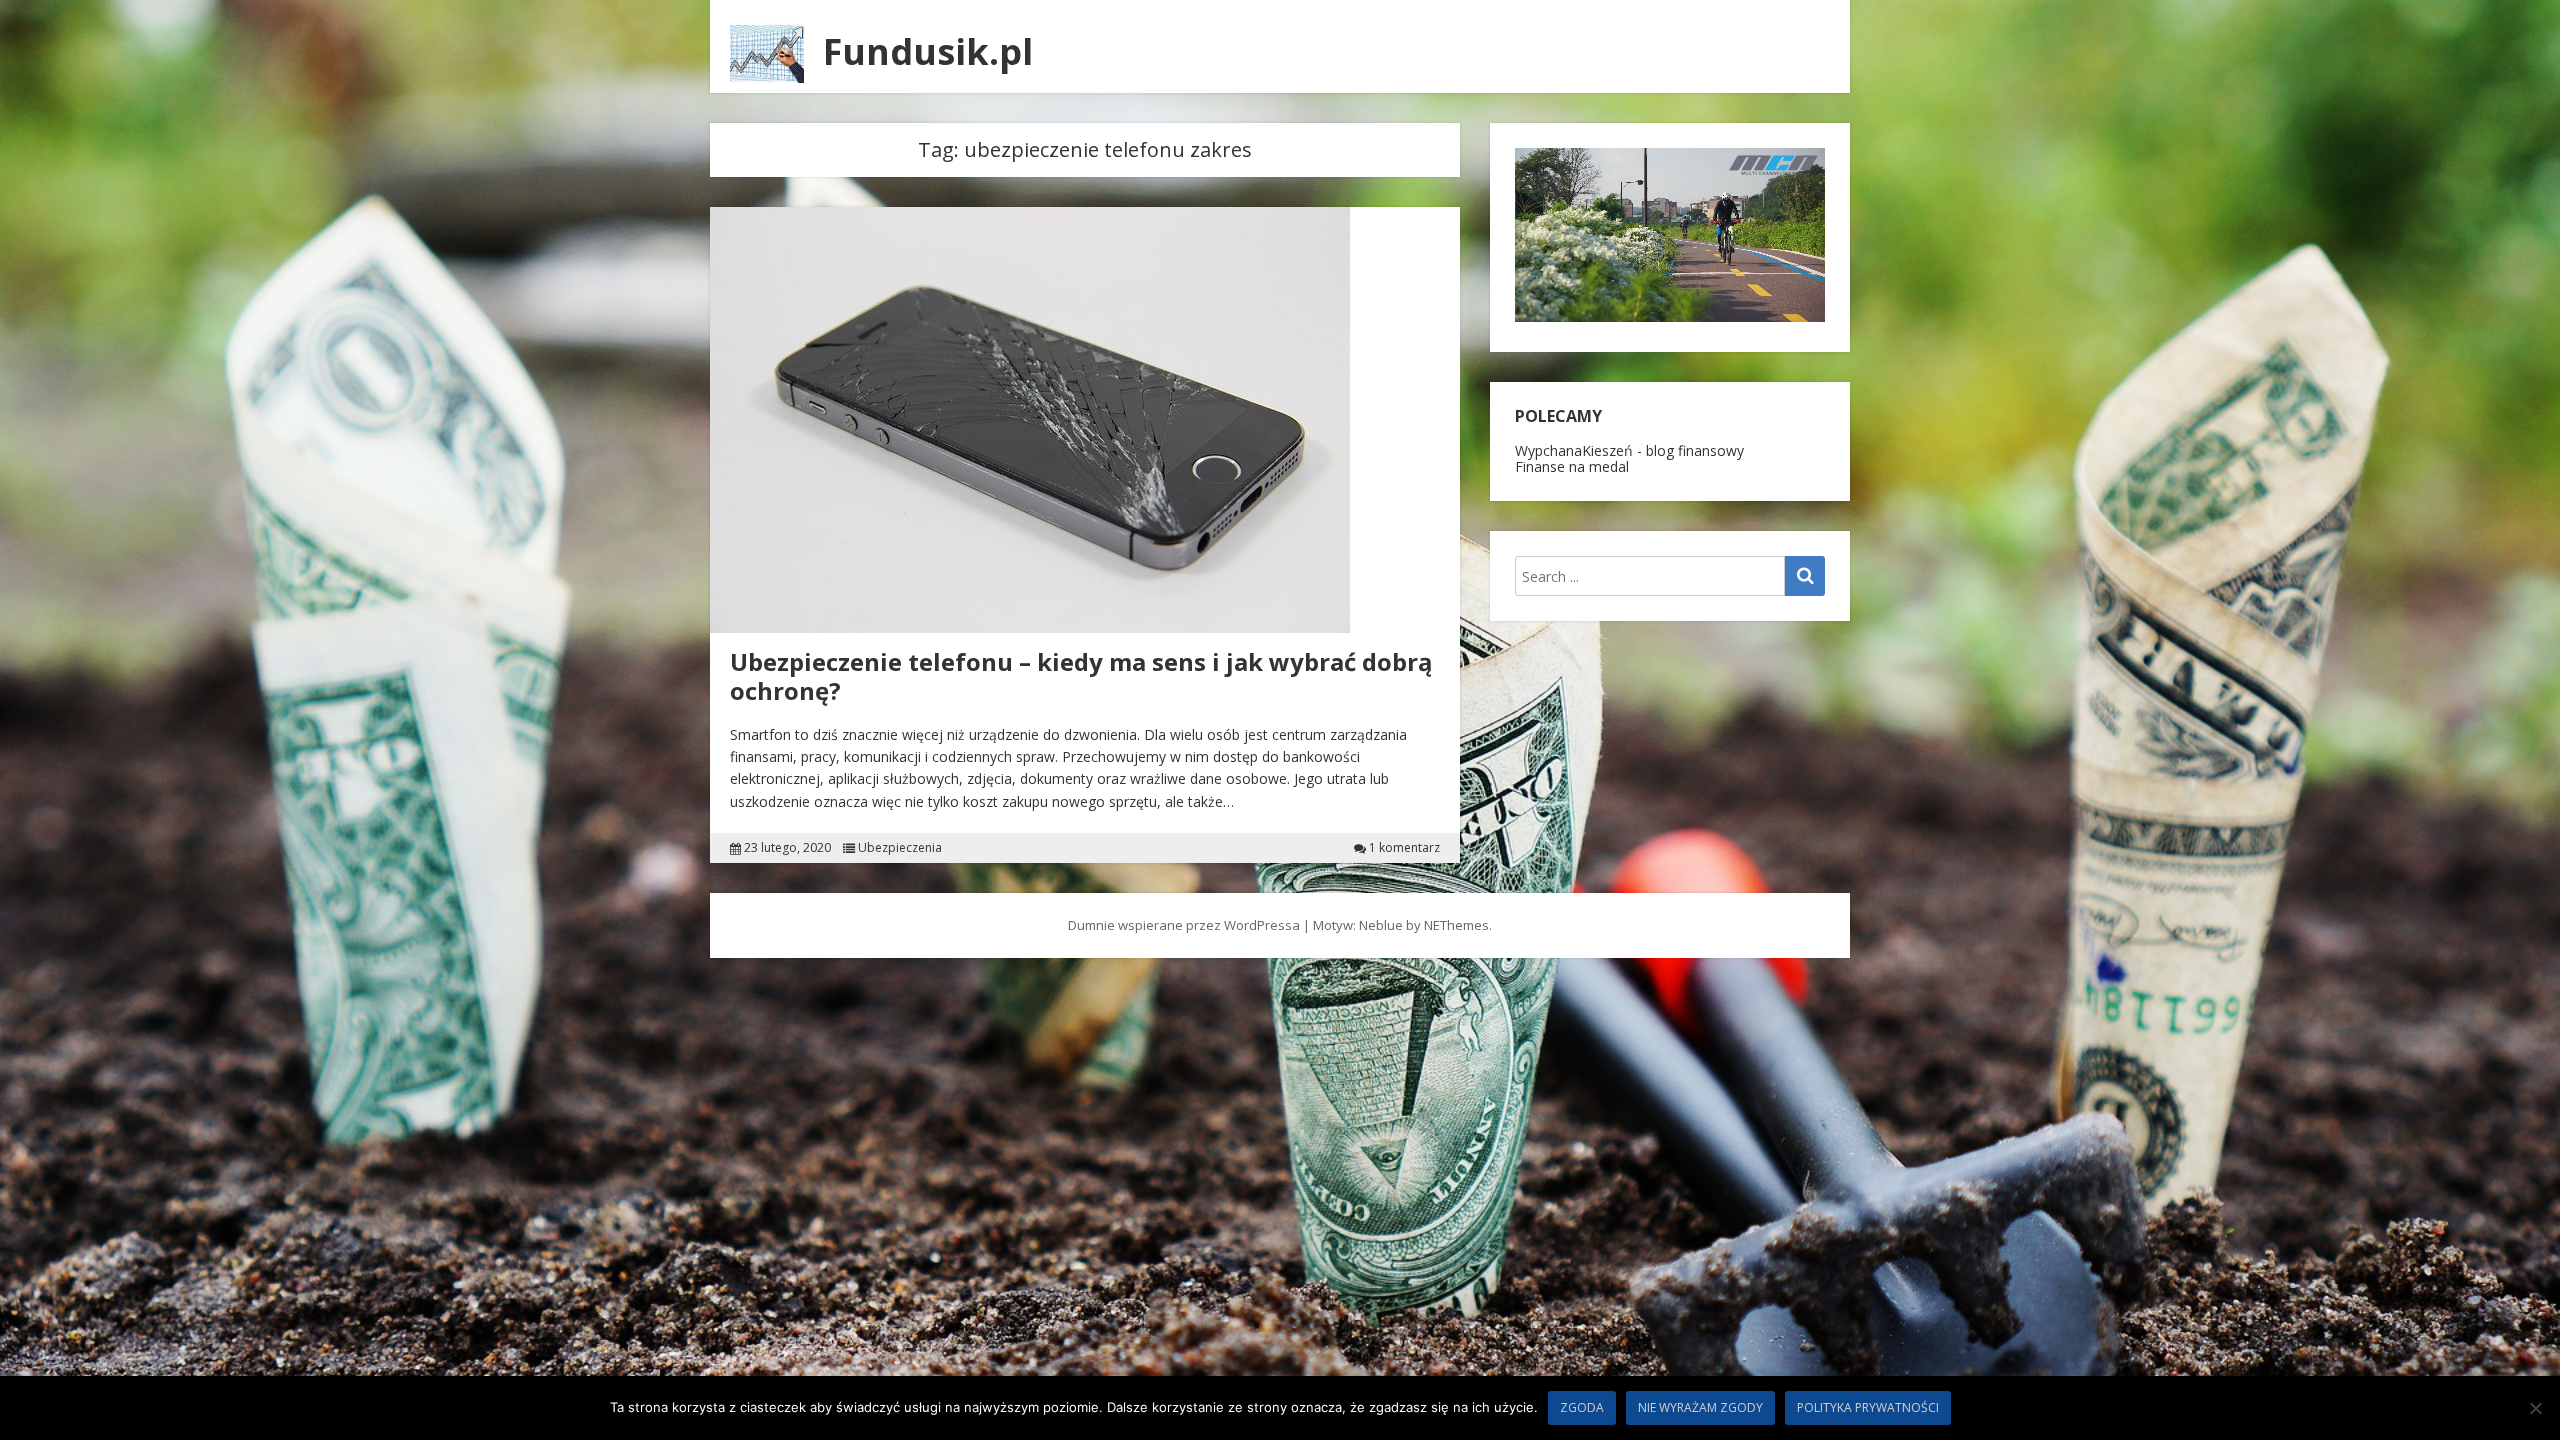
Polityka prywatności (1868, 1407)
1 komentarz (1404, 848)
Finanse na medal (1572, 466)
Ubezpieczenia (900, 848)
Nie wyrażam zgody (1700, 1407)
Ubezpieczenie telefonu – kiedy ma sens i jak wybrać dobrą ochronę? (1081, 676)
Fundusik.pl (928, 51)
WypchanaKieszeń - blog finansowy (1629, 450)
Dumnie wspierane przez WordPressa (1184, 925)
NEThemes (1456, 925)
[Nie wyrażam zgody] (2535, 1408)
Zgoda (1582, 1407)
